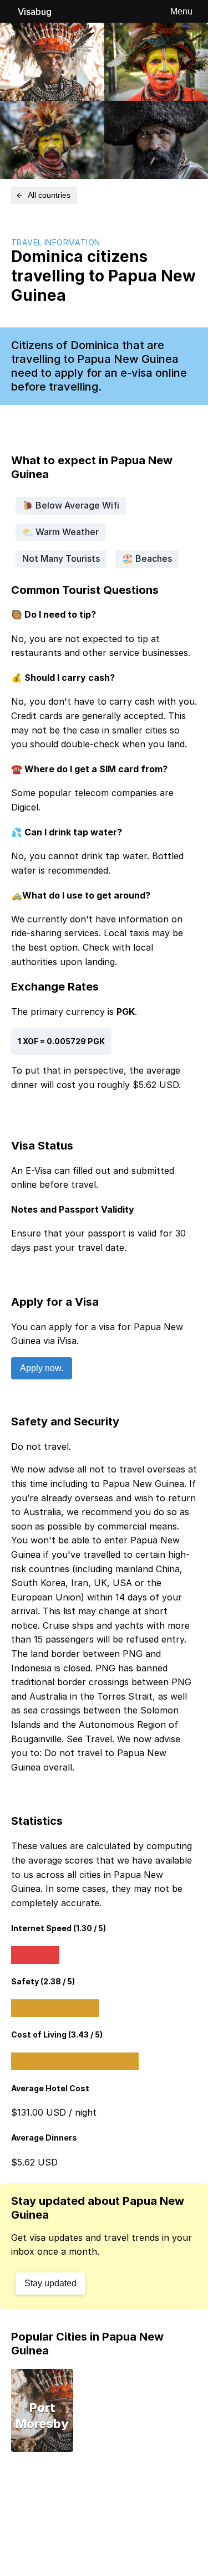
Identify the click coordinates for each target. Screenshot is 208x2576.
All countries (49, 195)
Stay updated (50, 2283)
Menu (181, 11)
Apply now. (42, 1368)
